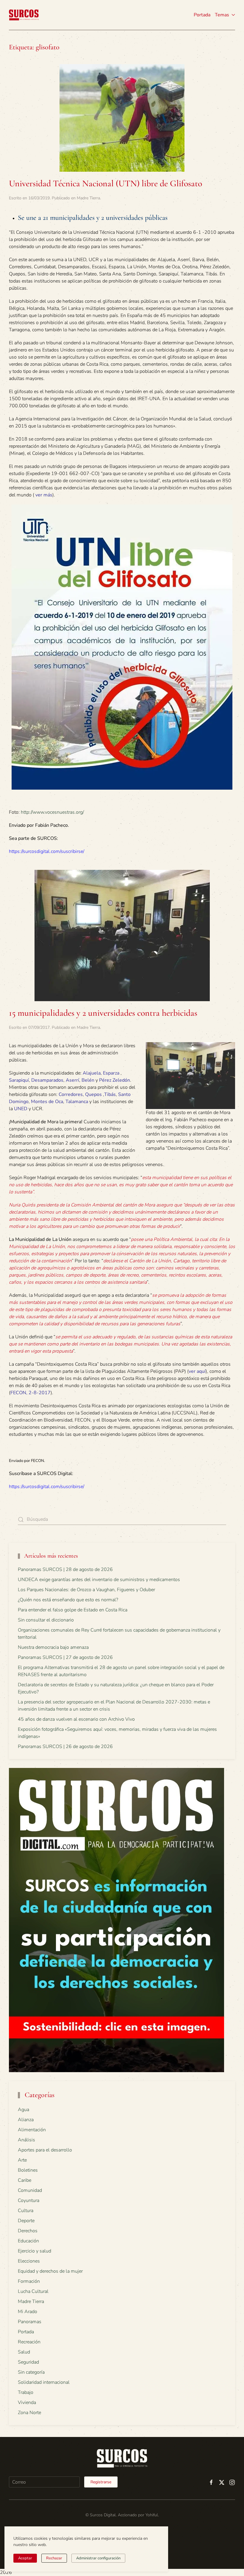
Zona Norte (29, 2413)
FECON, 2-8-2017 (30, 1393)
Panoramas (30, 2322)
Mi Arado (28, 2312)
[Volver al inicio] (24, 15)
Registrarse (101, 2482)
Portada (202, 15)
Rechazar (54, 2558)
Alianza (26, 2120)
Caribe (25, 2180)
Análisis (26, 2140)
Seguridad (28, 2362)
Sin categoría (31, 2372)
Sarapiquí (19, 1080)
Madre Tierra (88, 198)
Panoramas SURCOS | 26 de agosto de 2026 (65, 1747)
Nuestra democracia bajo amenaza (53, 1647)
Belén (88, 1080)
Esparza (111, 1073)
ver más (44, 495)
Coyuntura (29, 2200)
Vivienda (27, 2403)
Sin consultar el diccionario (46, 1620)
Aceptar (25, 2558)
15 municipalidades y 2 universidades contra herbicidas (103, 1013)
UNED (21, 1109)
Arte (22, 2160)
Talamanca (77, 1102)
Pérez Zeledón (115, 1080)
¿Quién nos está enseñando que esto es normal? (68, 1600)
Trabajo (26, 2392)
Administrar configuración (98, 2558)
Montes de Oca (47, 1102)
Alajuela (92, 1073)
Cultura (26, 2211)
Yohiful (152, 2515)
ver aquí (197, 1371)
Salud (24, 2352)
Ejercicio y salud (35, 2251)
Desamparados (47, 1080)
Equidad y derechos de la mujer (50, 2271)
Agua (24, 2110)
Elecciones (29, 2261)
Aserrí (72, 1080)
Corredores (71, 1094)
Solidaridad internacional (44, 2382)
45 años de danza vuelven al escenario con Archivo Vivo (76, 1719)
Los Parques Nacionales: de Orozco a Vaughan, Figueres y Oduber (86, 1590)
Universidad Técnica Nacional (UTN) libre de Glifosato (105, 183)
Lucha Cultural (33, 2291)
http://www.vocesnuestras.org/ (52, 812)
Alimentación (32, 2130)
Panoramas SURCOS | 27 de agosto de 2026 (65, 1657)
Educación (28, 2241)
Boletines (28, 2170)
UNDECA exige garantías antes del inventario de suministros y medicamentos (99, 1580)
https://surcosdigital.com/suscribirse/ (47, 851)
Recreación (29, 2342)
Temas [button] (222, 15)
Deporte (26, 2221)
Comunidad (30, 2190)
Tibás (110, 1094)
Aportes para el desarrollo (45, 2150)
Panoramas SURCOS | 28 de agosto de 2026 (65, 1569)
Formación (29, 2281)
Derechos (28, 2231)
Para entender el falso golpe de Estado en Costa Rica (73, 1610)
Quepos (93, 1094)
